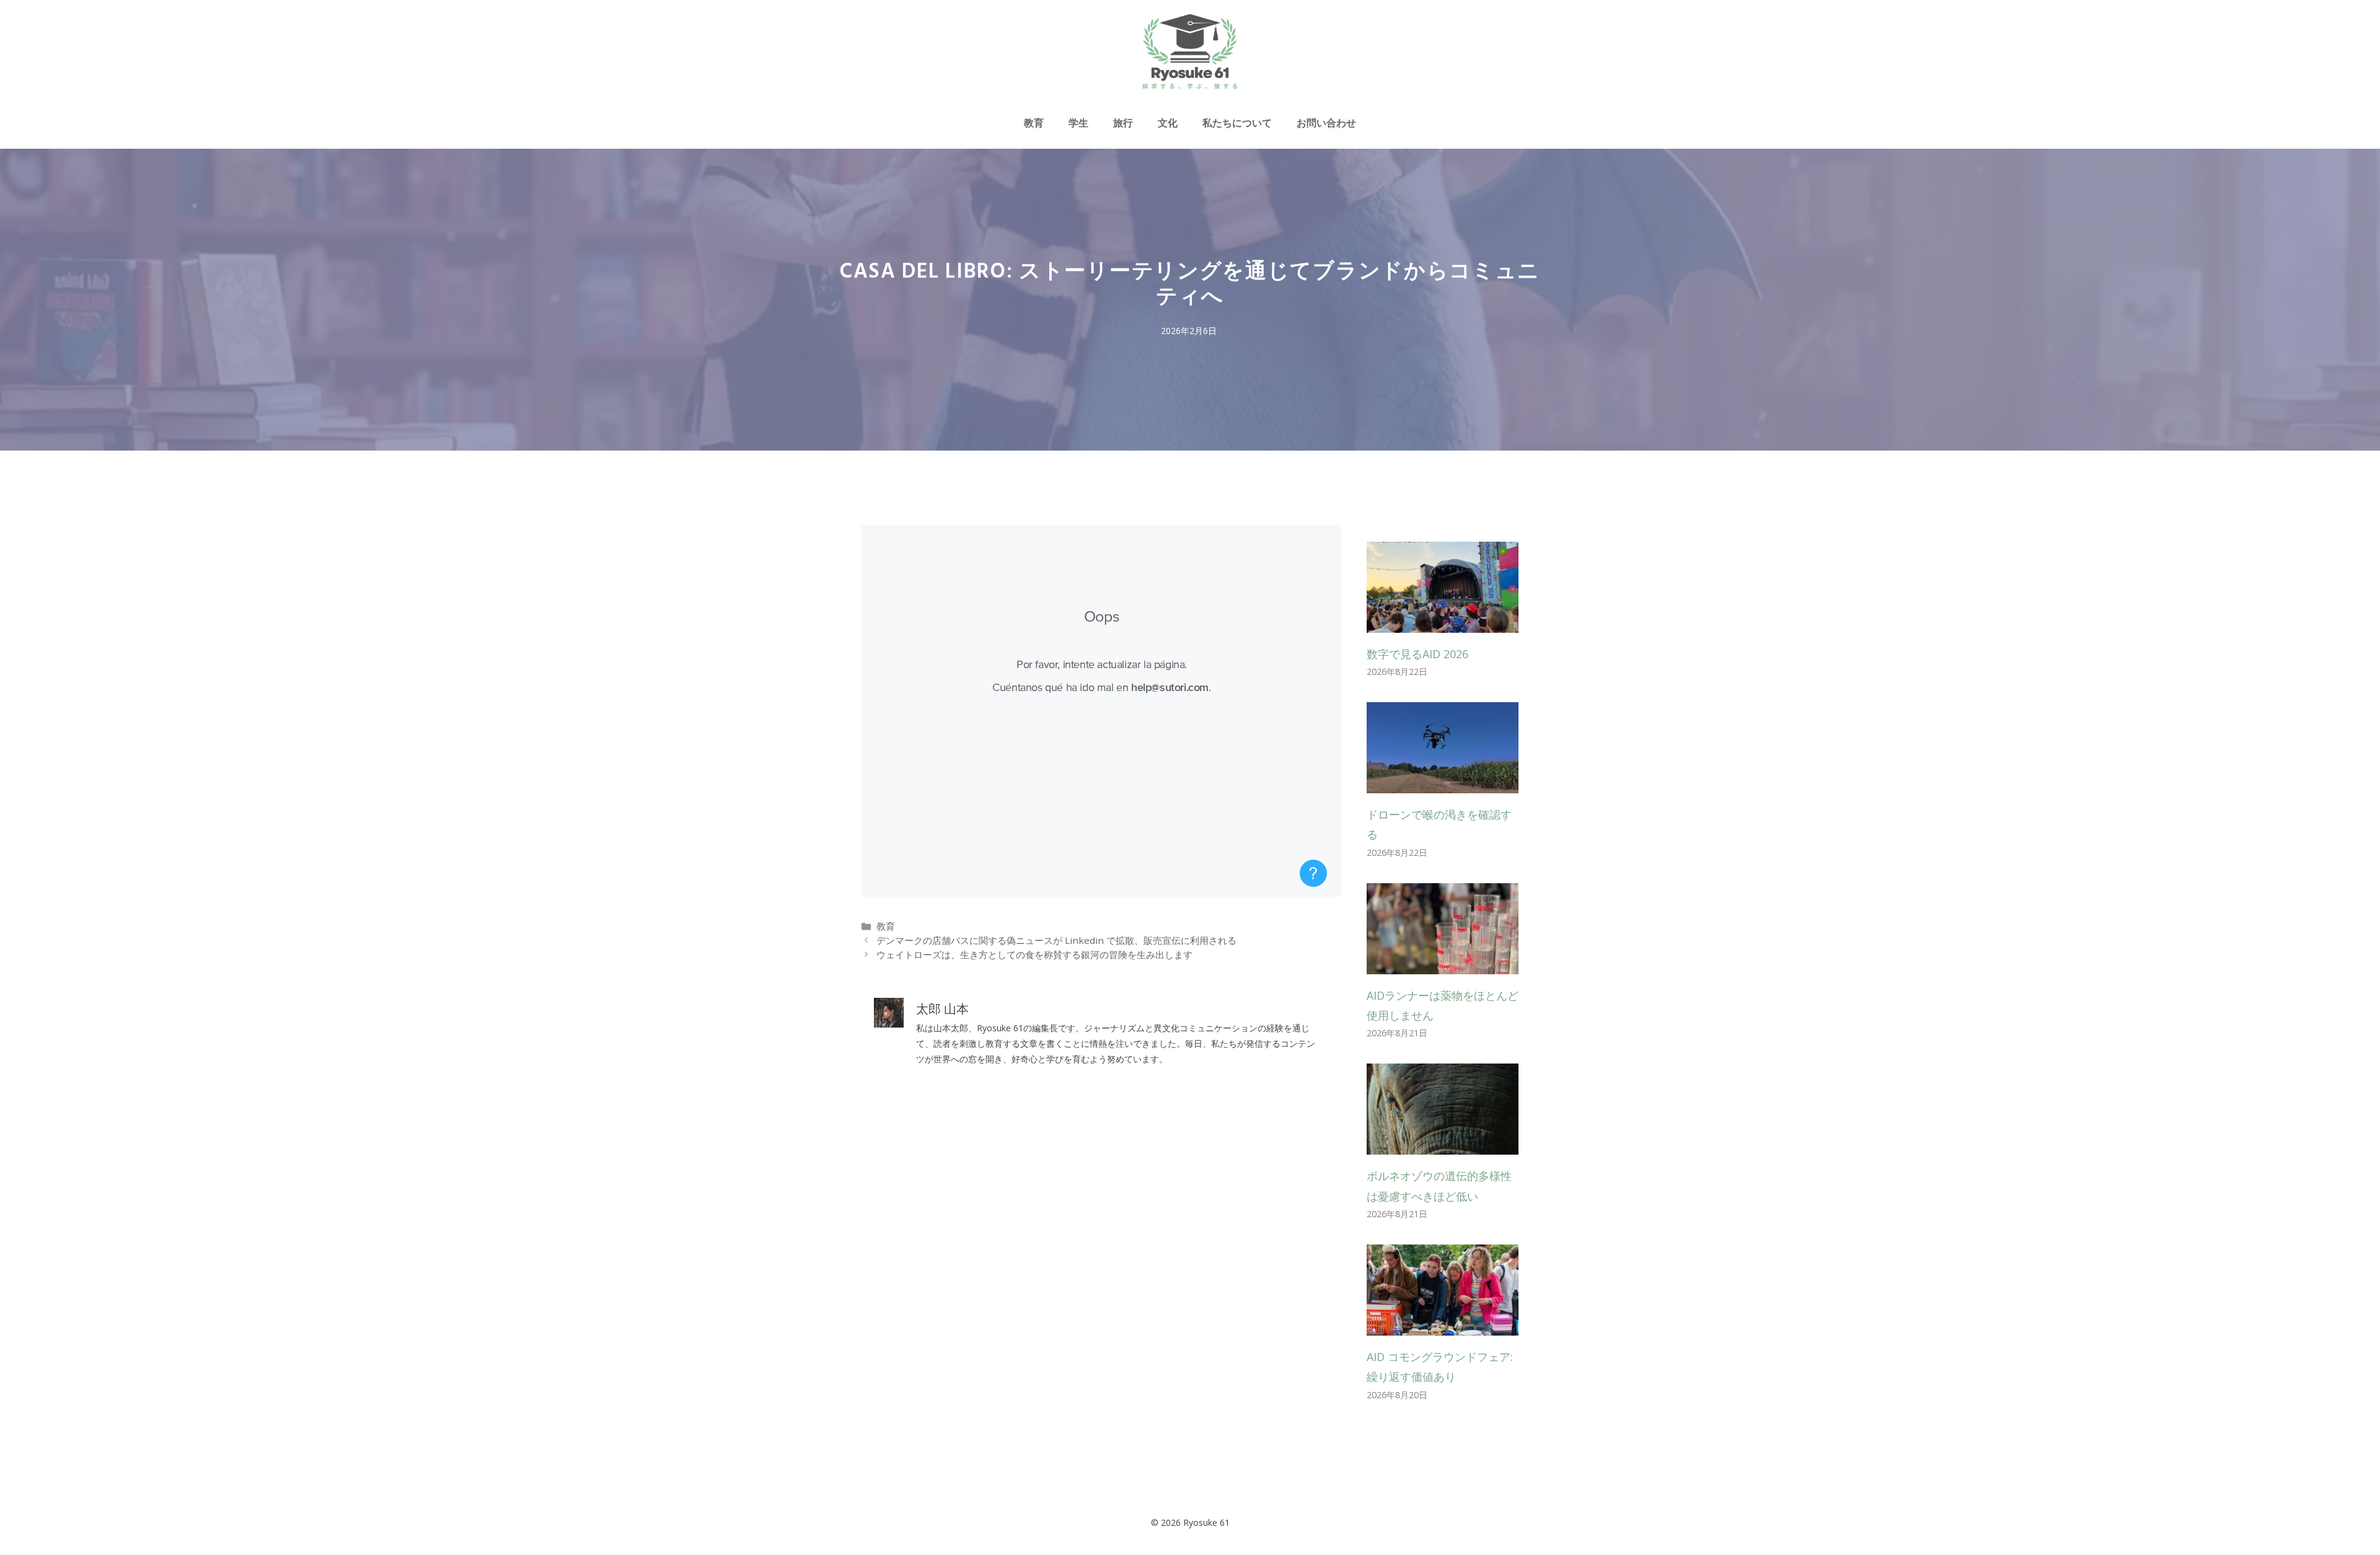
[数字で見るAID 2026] (1443, 622)
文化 (1168, 123)
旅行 (1123, 123)
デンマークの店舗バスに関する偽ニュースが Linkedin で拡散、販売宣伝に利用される (1056, 940)
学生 (1078, 123)
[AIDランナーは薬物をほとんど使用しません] (1443, 964)
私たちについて (1237, 123)
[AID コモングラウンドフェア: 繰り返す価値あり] (1443, 1326)
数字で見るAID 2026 (1417, 654)
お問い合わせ (1326, 123)
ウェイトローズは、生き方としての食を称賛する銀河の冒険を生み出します (1034, 954)
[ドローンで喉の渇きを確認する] (1443, 783)
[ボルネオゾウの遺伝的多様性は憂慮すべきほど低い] (1443, 1145)
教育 (1034, 123)
